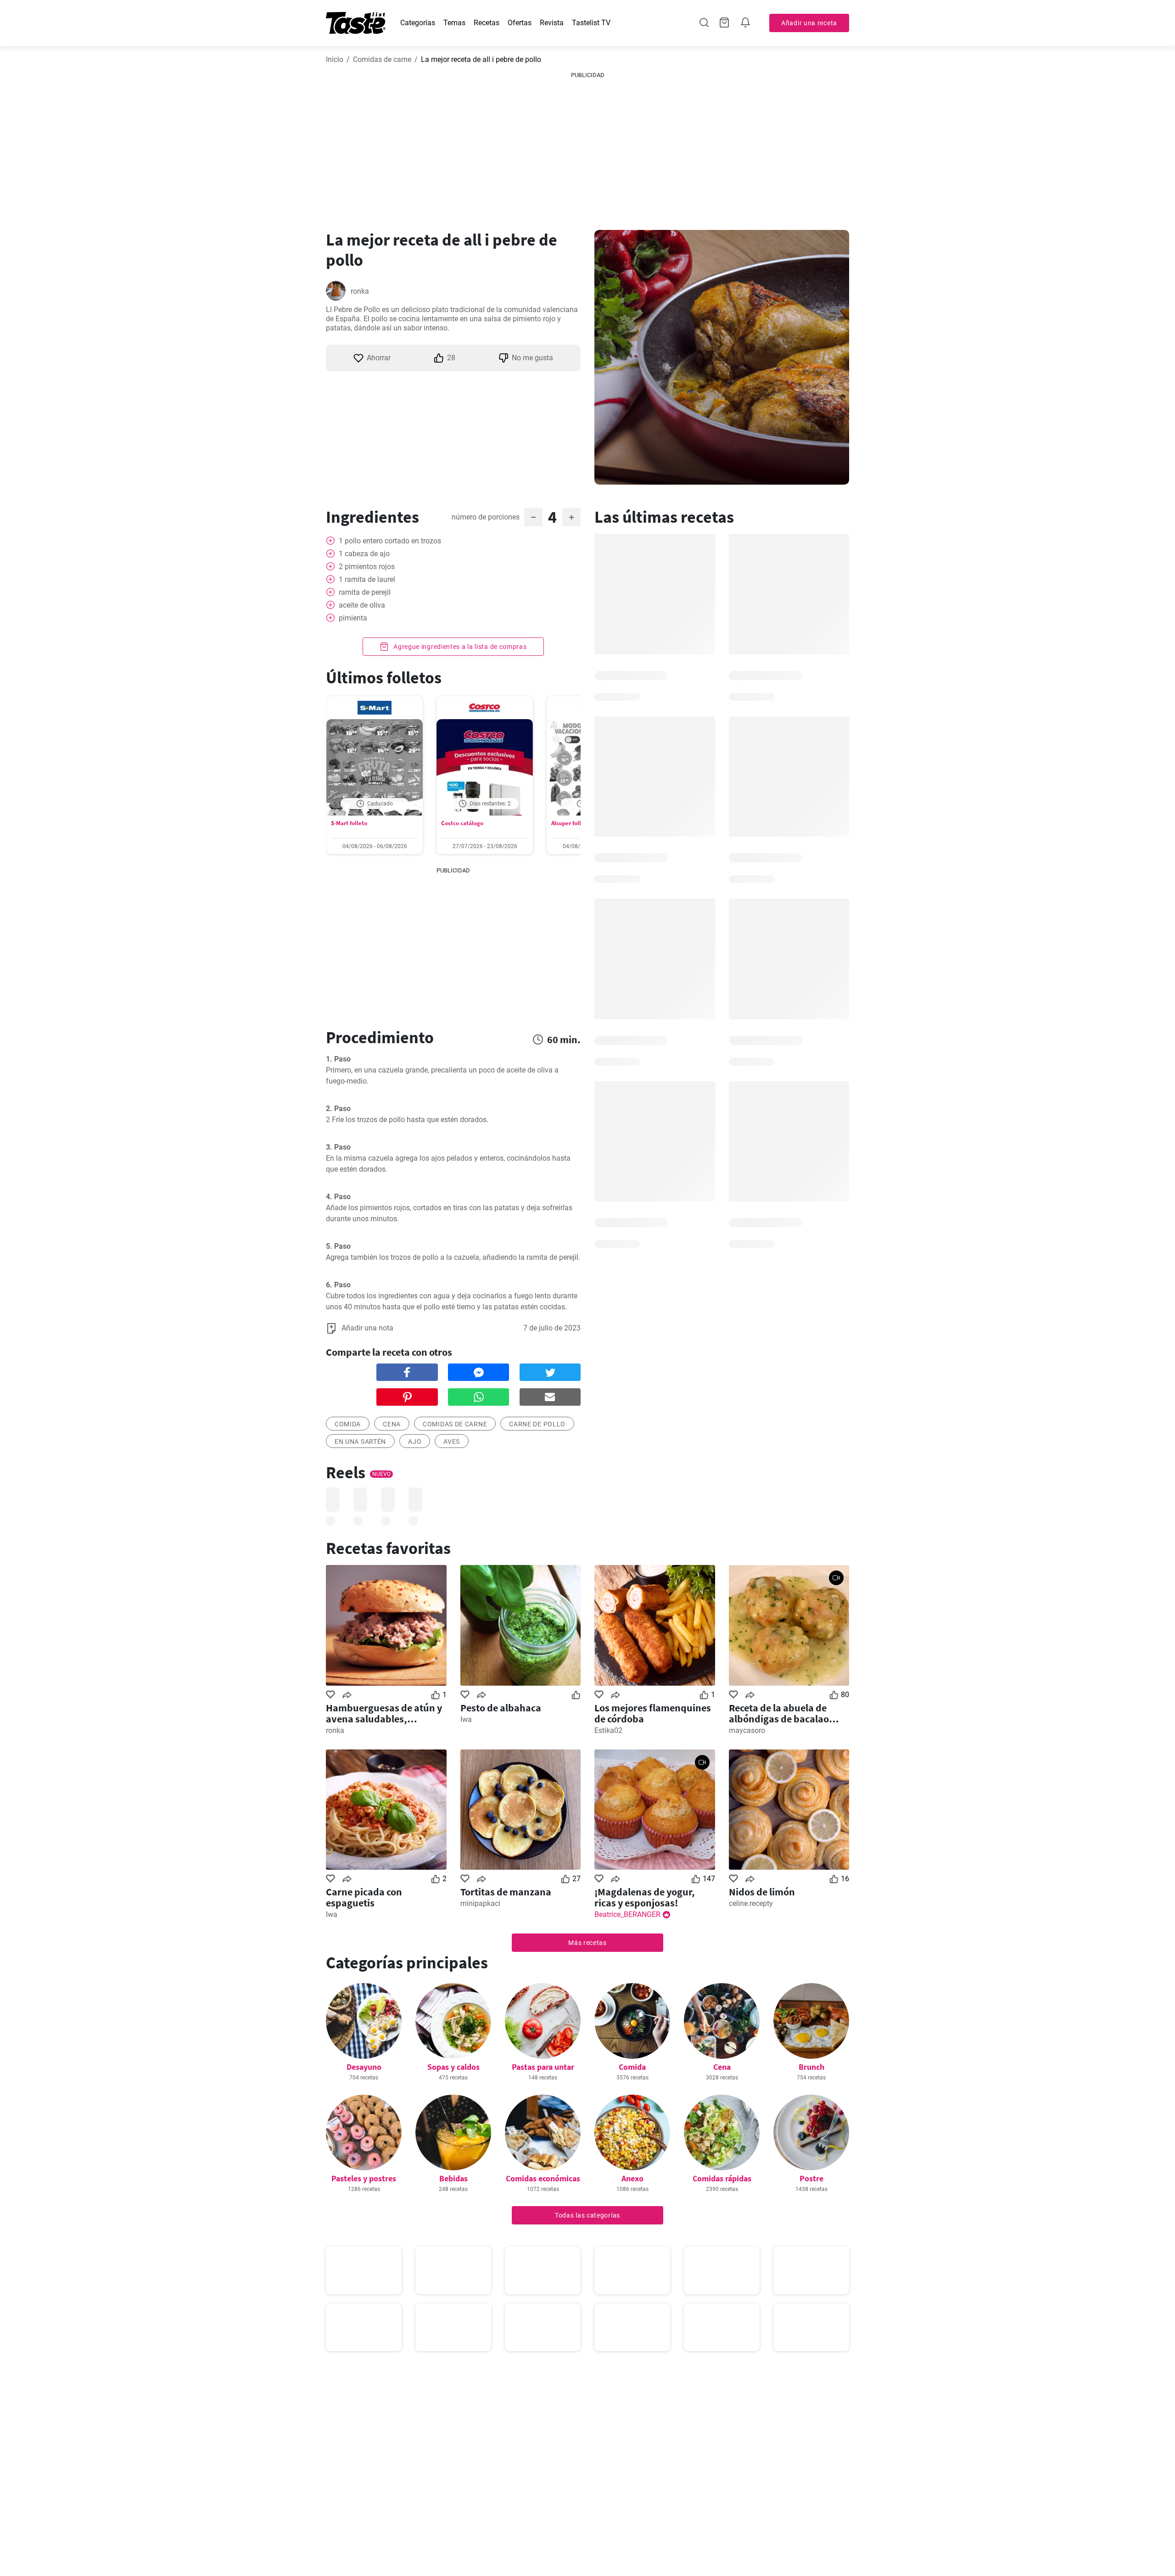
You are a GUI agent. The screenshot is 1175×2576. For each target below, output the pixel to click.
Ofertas (520, 23)
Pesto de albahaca (501, 1708)
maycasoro (747, 1730)
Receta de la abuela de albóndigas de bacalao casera (779, 1713)
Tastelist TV (591, 23)
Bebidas (453, 2178)
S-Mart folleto (349, 823)
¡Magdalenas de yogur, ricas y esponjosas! (645, 1897)
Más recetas (587, 1943)
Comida (632, 2067)
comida (348, 1424)
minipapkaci (480, 1903)
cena (392, 1424)
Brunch (811, 2067)
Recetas (487, 23)
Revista (552, 23)
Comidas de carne (382, 59)
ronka (360, 291)
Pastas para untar (543, 2067)
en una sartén (360, 1442)
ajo (415, 1442)
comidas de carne (455, 1424)
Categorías (418, 23)
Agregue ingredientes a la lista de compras (459, 647)
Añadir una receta (809, 23)
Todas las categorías (587, 2215)
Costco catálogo (462, 823)
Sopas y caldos (453, 2067)
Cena (722, 2067)
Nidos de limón (762, 1892)
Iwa (466, 1719)
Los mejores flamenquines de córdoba (653, 1713)
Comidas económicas (543, 2178)
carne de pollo (537, 1424)
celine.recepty (751, 1903)
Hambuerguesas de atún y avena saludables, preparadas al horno (384, 1713)
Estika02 (608, 1730)
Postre (811, 2178)
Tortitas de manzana (506, 1892)
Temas (454, 23)
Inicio (335, 59)
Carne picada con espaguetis (364, 1897)
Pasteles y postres (364, 2178)
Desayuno (364, 2067)
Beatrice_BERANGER (627, 1914)
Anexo (632, 2178)
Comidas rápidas (722, 2178)
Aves (452, 1442)
